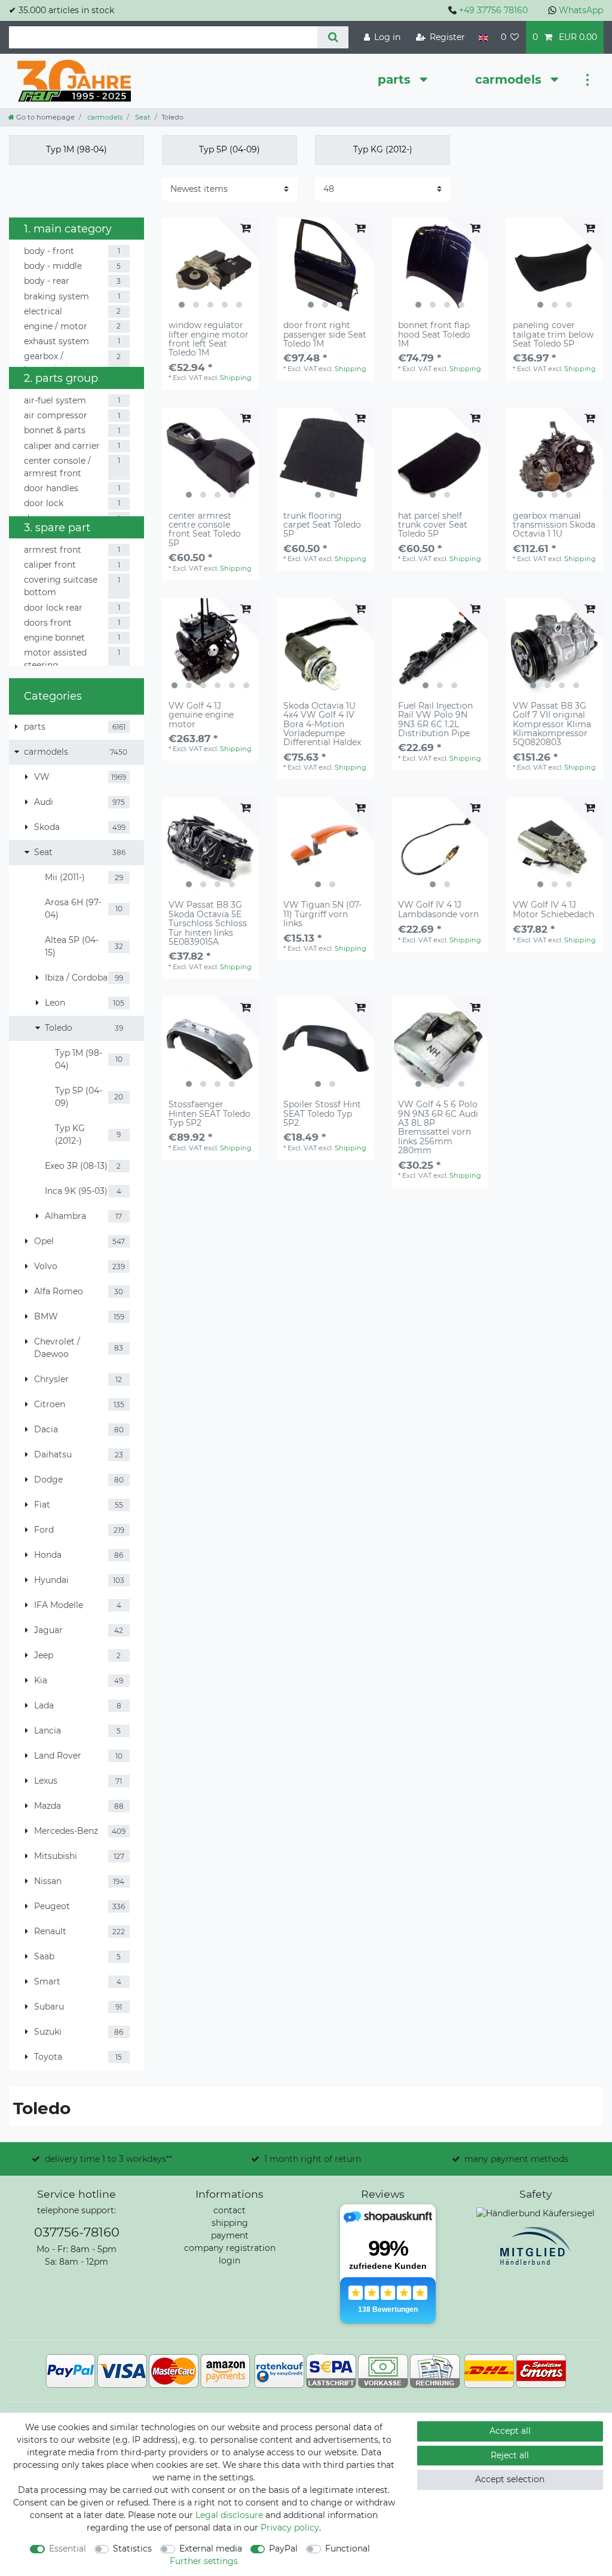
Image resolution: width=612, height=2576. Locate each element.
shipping (230, 2223)
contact (229, 2210)
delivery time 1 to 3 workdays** (108, 2159)
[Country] (483, 37)
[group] (210, 266)
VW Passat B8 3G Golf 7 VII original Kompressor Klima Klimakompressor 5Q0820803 (552, 725)
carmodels (510, 79)
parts (396, 79)
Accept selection (510, 2479)
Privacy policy (290, 2528)
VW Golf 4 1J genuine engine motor (201, 715)
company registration (230, 2248)
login (229, 2260)
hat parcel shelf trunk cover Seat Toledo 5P (433, 525)
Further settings (204, 2561)
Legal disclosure (229, 2515)
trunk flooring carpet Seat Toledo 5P (322, 525)
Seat (142, 117)
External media (211, 2549)
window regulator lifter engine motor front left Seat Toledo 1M (209, 339)
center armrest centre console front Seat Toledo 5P (205, 530)
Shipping (236, 378)
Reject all (510, 2455)
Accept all (510, 2431)
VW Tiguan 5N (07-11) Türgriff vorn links (322, 914)
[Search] (333, 37)
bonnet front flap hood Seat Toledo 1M (434, 335)
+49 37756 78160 (493, 10)
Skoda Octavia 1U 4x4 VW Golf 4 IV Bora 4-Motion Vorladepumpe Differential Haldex (322, 725)
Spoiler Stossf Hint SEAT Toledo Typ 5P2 (322, 1114)
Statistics (132, 2549)
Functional (348, 2549)
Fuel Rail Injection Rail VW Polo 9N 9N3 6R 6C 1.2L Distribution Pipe (435, 720)
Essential (68, 2549)
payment (230, 2235)
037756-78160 (77, 2232)
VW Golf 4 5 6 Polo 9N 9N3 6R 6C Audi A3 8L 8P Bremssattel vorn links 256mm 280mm (438, 1128)
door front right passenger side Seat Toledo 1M (325, 335)
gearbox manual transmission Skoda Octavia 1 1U (554, 525)
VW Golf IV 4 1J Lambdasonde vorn (438, 910)
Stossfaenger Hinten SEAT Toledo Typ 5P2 (209, 1114)
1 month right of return (313, 2159)
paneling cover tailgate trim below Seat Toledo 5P (553, 335)
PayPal (283, 2549)
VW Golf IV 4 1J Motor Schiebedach (553, 910)
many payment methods (516, 2159)
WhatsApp (581, 10)
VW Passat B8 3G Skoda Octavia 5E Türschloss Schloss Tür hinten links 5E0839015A (208, 923)
